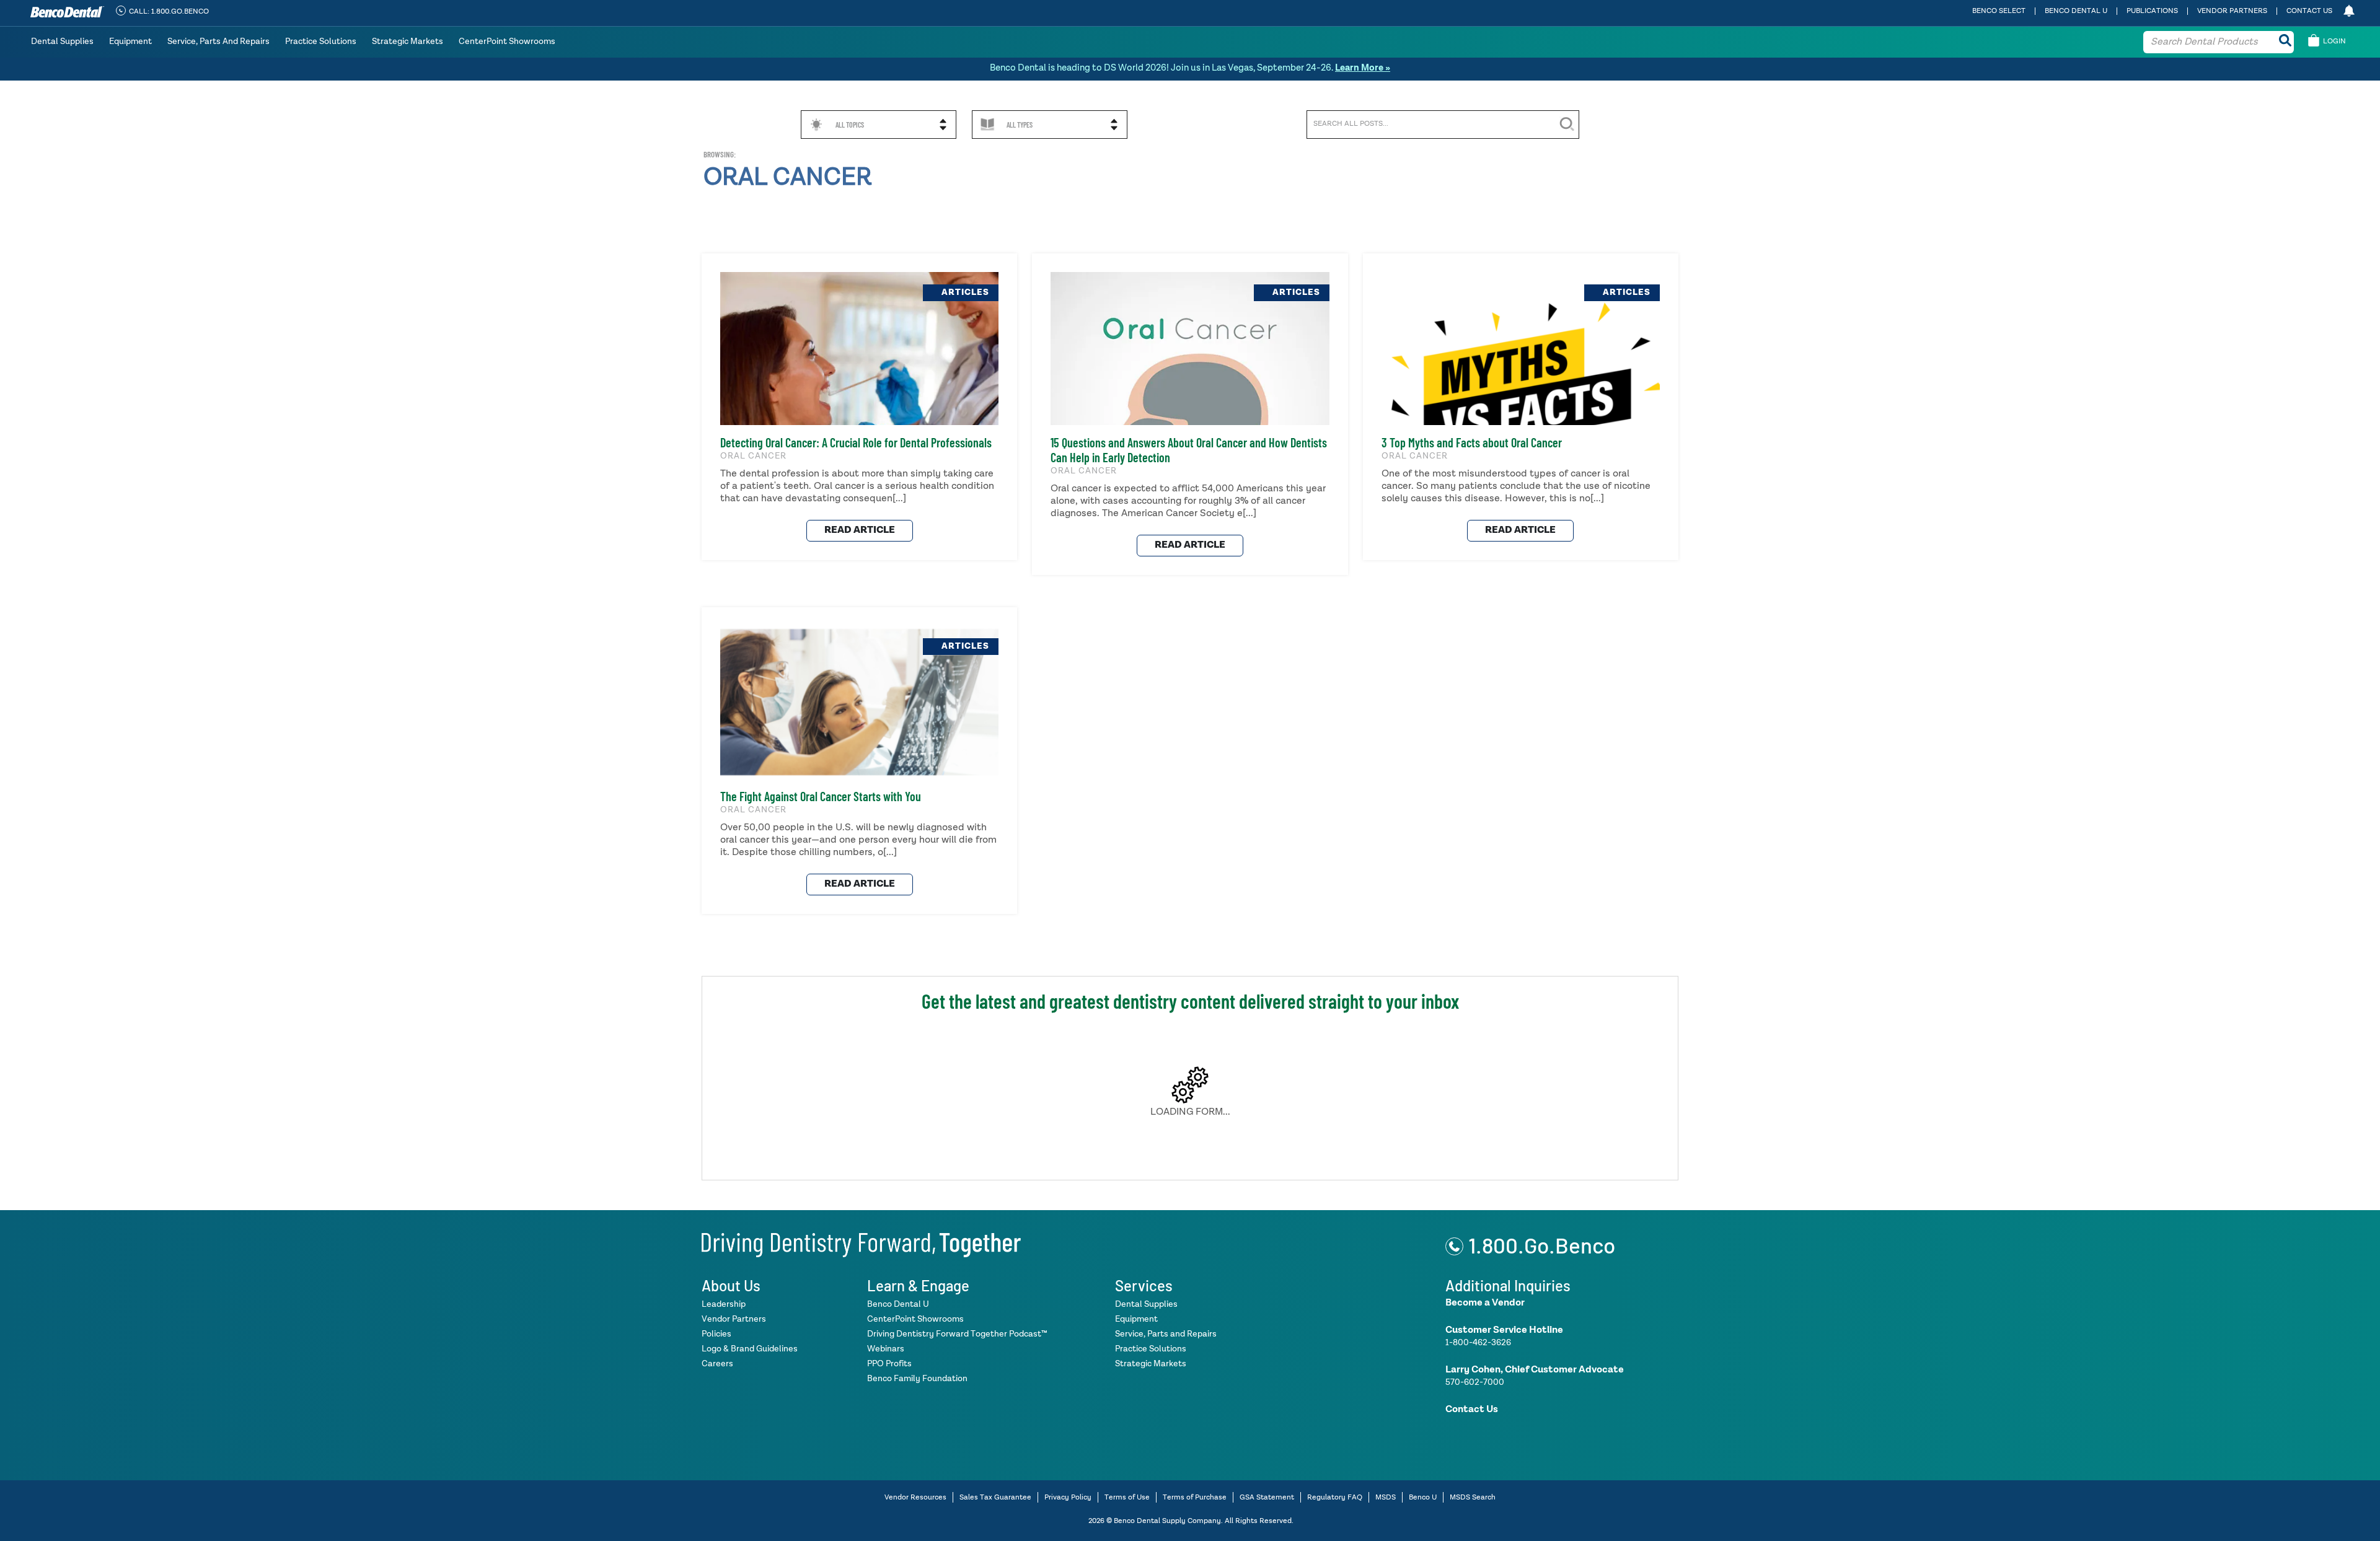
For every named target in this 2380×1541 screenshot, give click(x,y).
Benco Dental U (2076, 11)
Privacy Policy (1068, 1498)
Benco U (1423, 1498)
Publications (2152, 11)
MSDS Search (1473, 1498)
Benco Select (1999, 11)
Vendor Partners (2232, 11)
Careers (717, 1364)
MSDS (1386, 1498)
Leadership (724, 1304)
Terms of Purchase (1195, 1498)
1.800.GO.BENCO (180, 12)
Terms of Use (1127, 1498)
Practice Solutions (321, 42)
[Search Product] (2285, 42)
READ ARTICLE (860, 530)
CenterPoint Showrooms (507, 42)
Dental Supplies (62, 42)
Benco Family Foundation (917, 1379)
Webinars (886, 1349)
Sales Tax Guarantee (995, 1498)
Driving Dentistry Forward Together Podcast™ (957, 1334)
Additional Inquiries (1508, 1285)
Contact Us (2309, 11)
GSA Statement (1267, 1498)
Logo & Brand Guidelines (750, 1349)
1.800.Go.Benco (1542, 1245)
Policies (716, 1334)
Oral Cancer (788, 178)
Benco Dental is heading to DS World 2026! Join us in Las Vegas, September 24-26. (1190, 68)
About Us (731, 1285)
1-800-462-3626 (1478, 1343)
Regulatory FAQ (1335, 1498)
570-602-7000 (1475, 1382)
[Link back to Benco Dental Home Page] (861, 1243)
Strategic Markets (408, 42)
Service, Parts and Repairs (218, 42)
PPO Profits (889, 1364)
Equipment (130, 42)
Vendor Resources (915, 1498)
